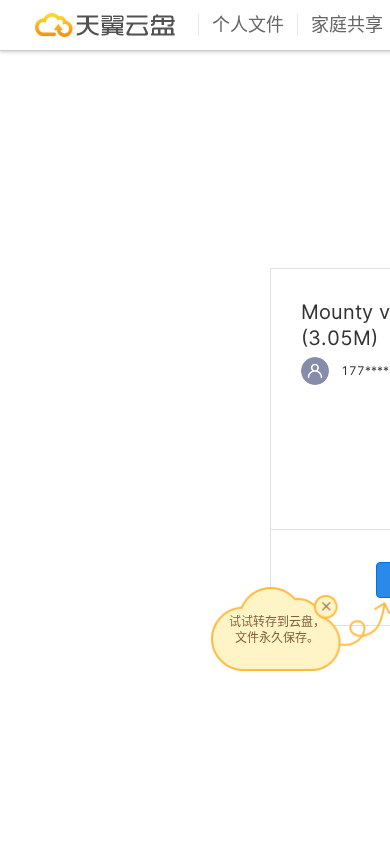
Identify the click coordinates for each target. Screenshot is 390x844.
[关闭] (326, 606)
